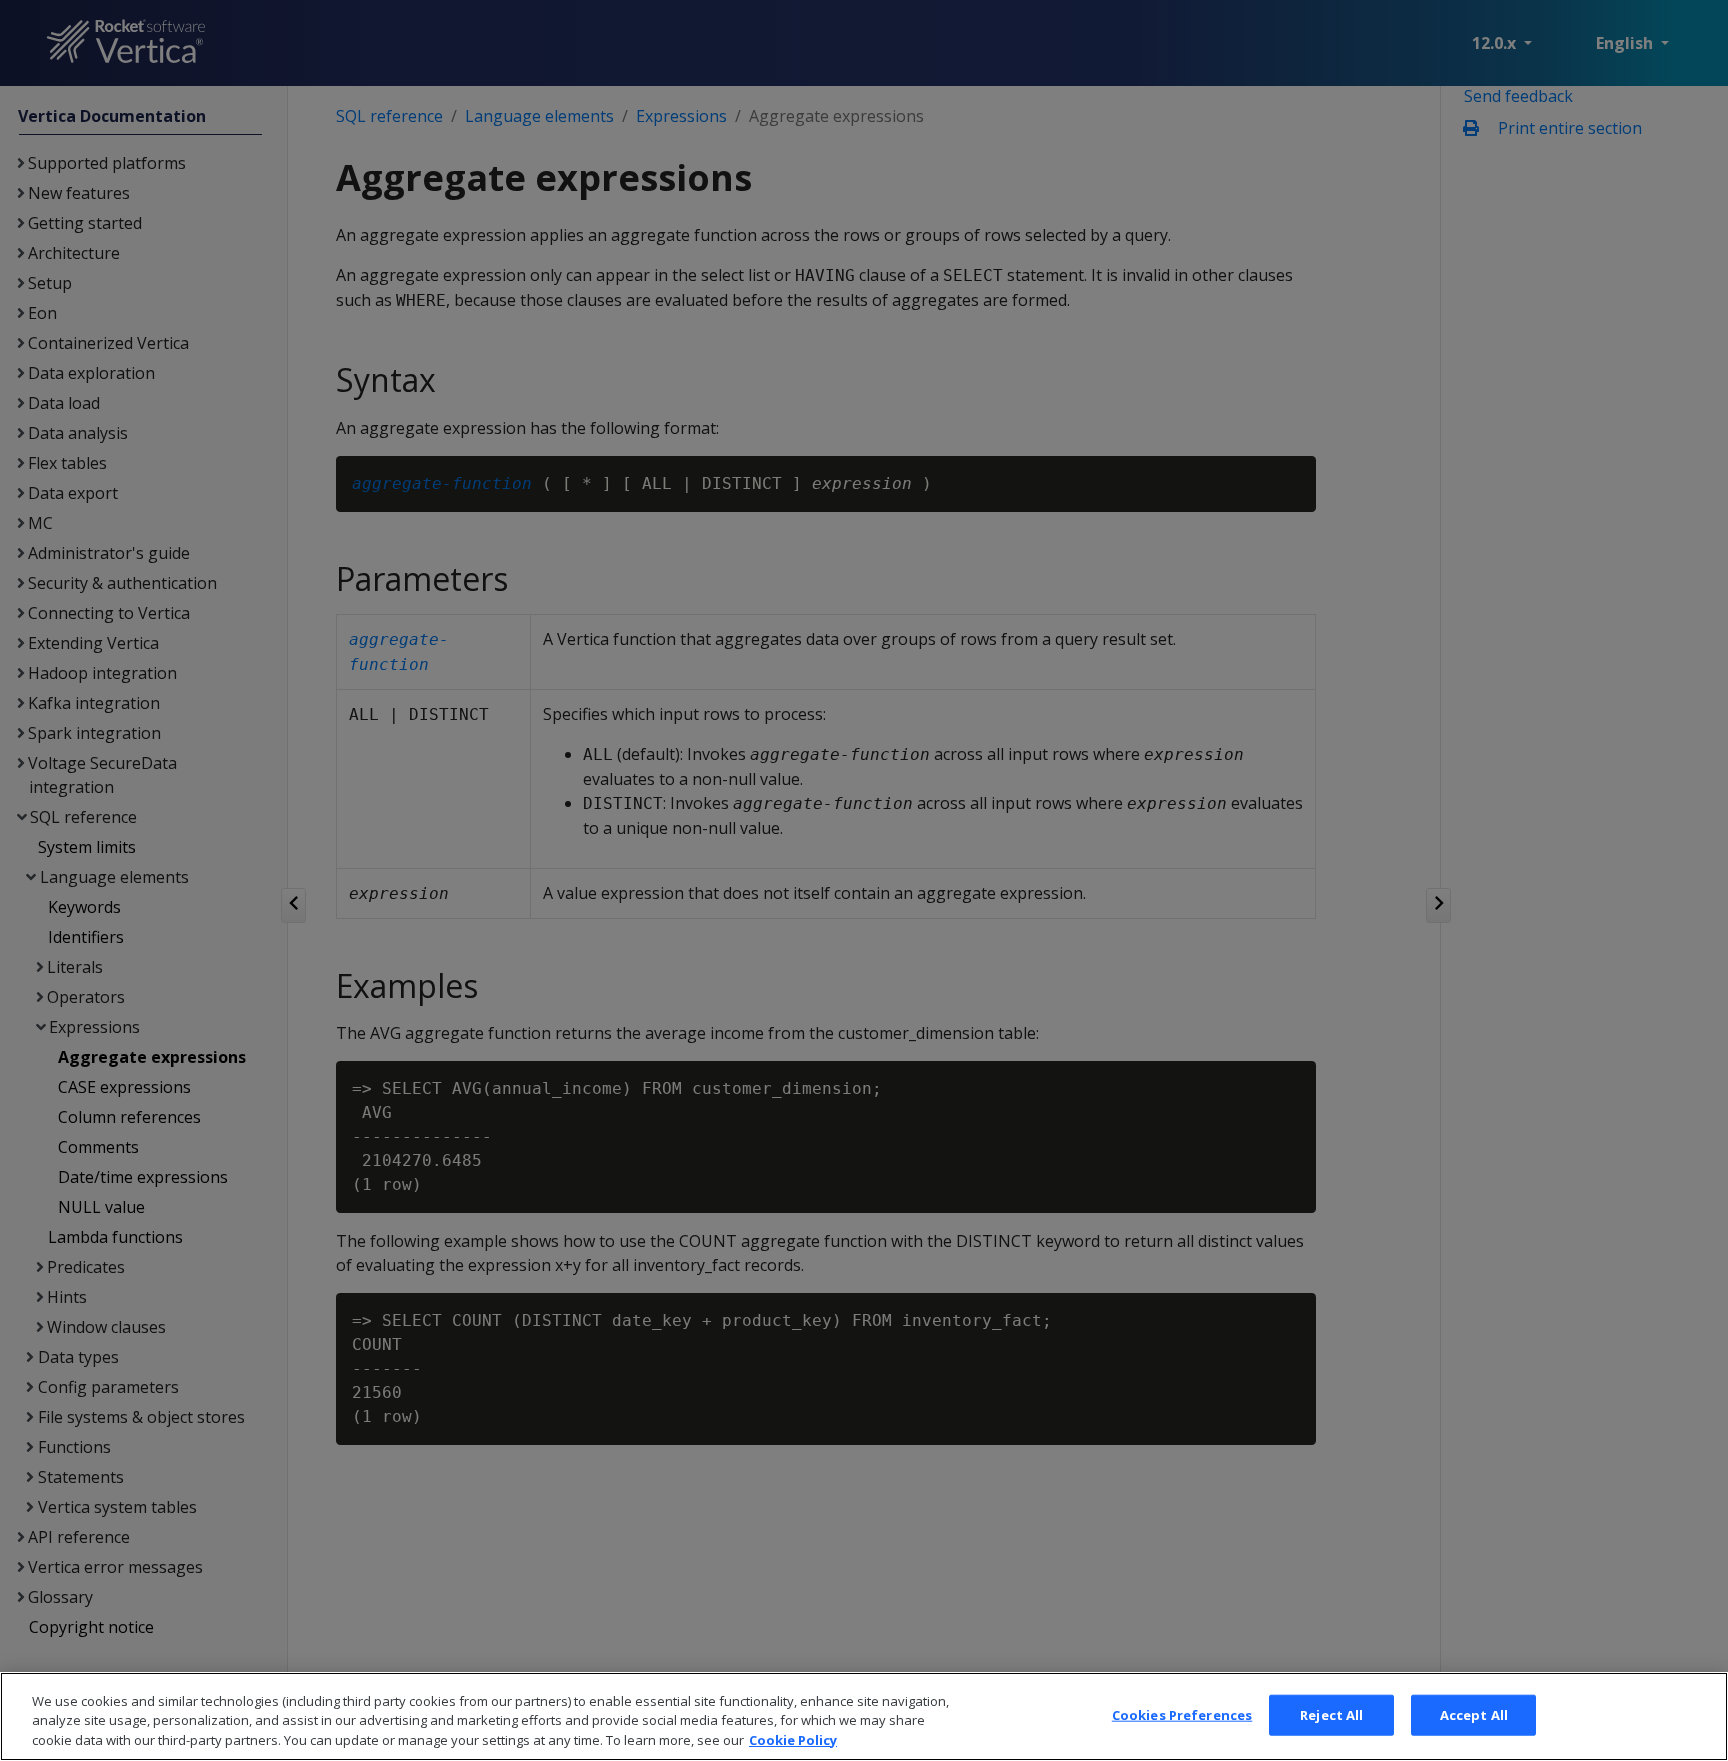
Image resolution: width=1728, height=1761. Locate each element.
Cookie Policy (793, 1740)
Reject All (1331, 1714)
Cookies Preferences (1182, 1714)
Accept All (1474, 1714)
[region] (864, 1716)
